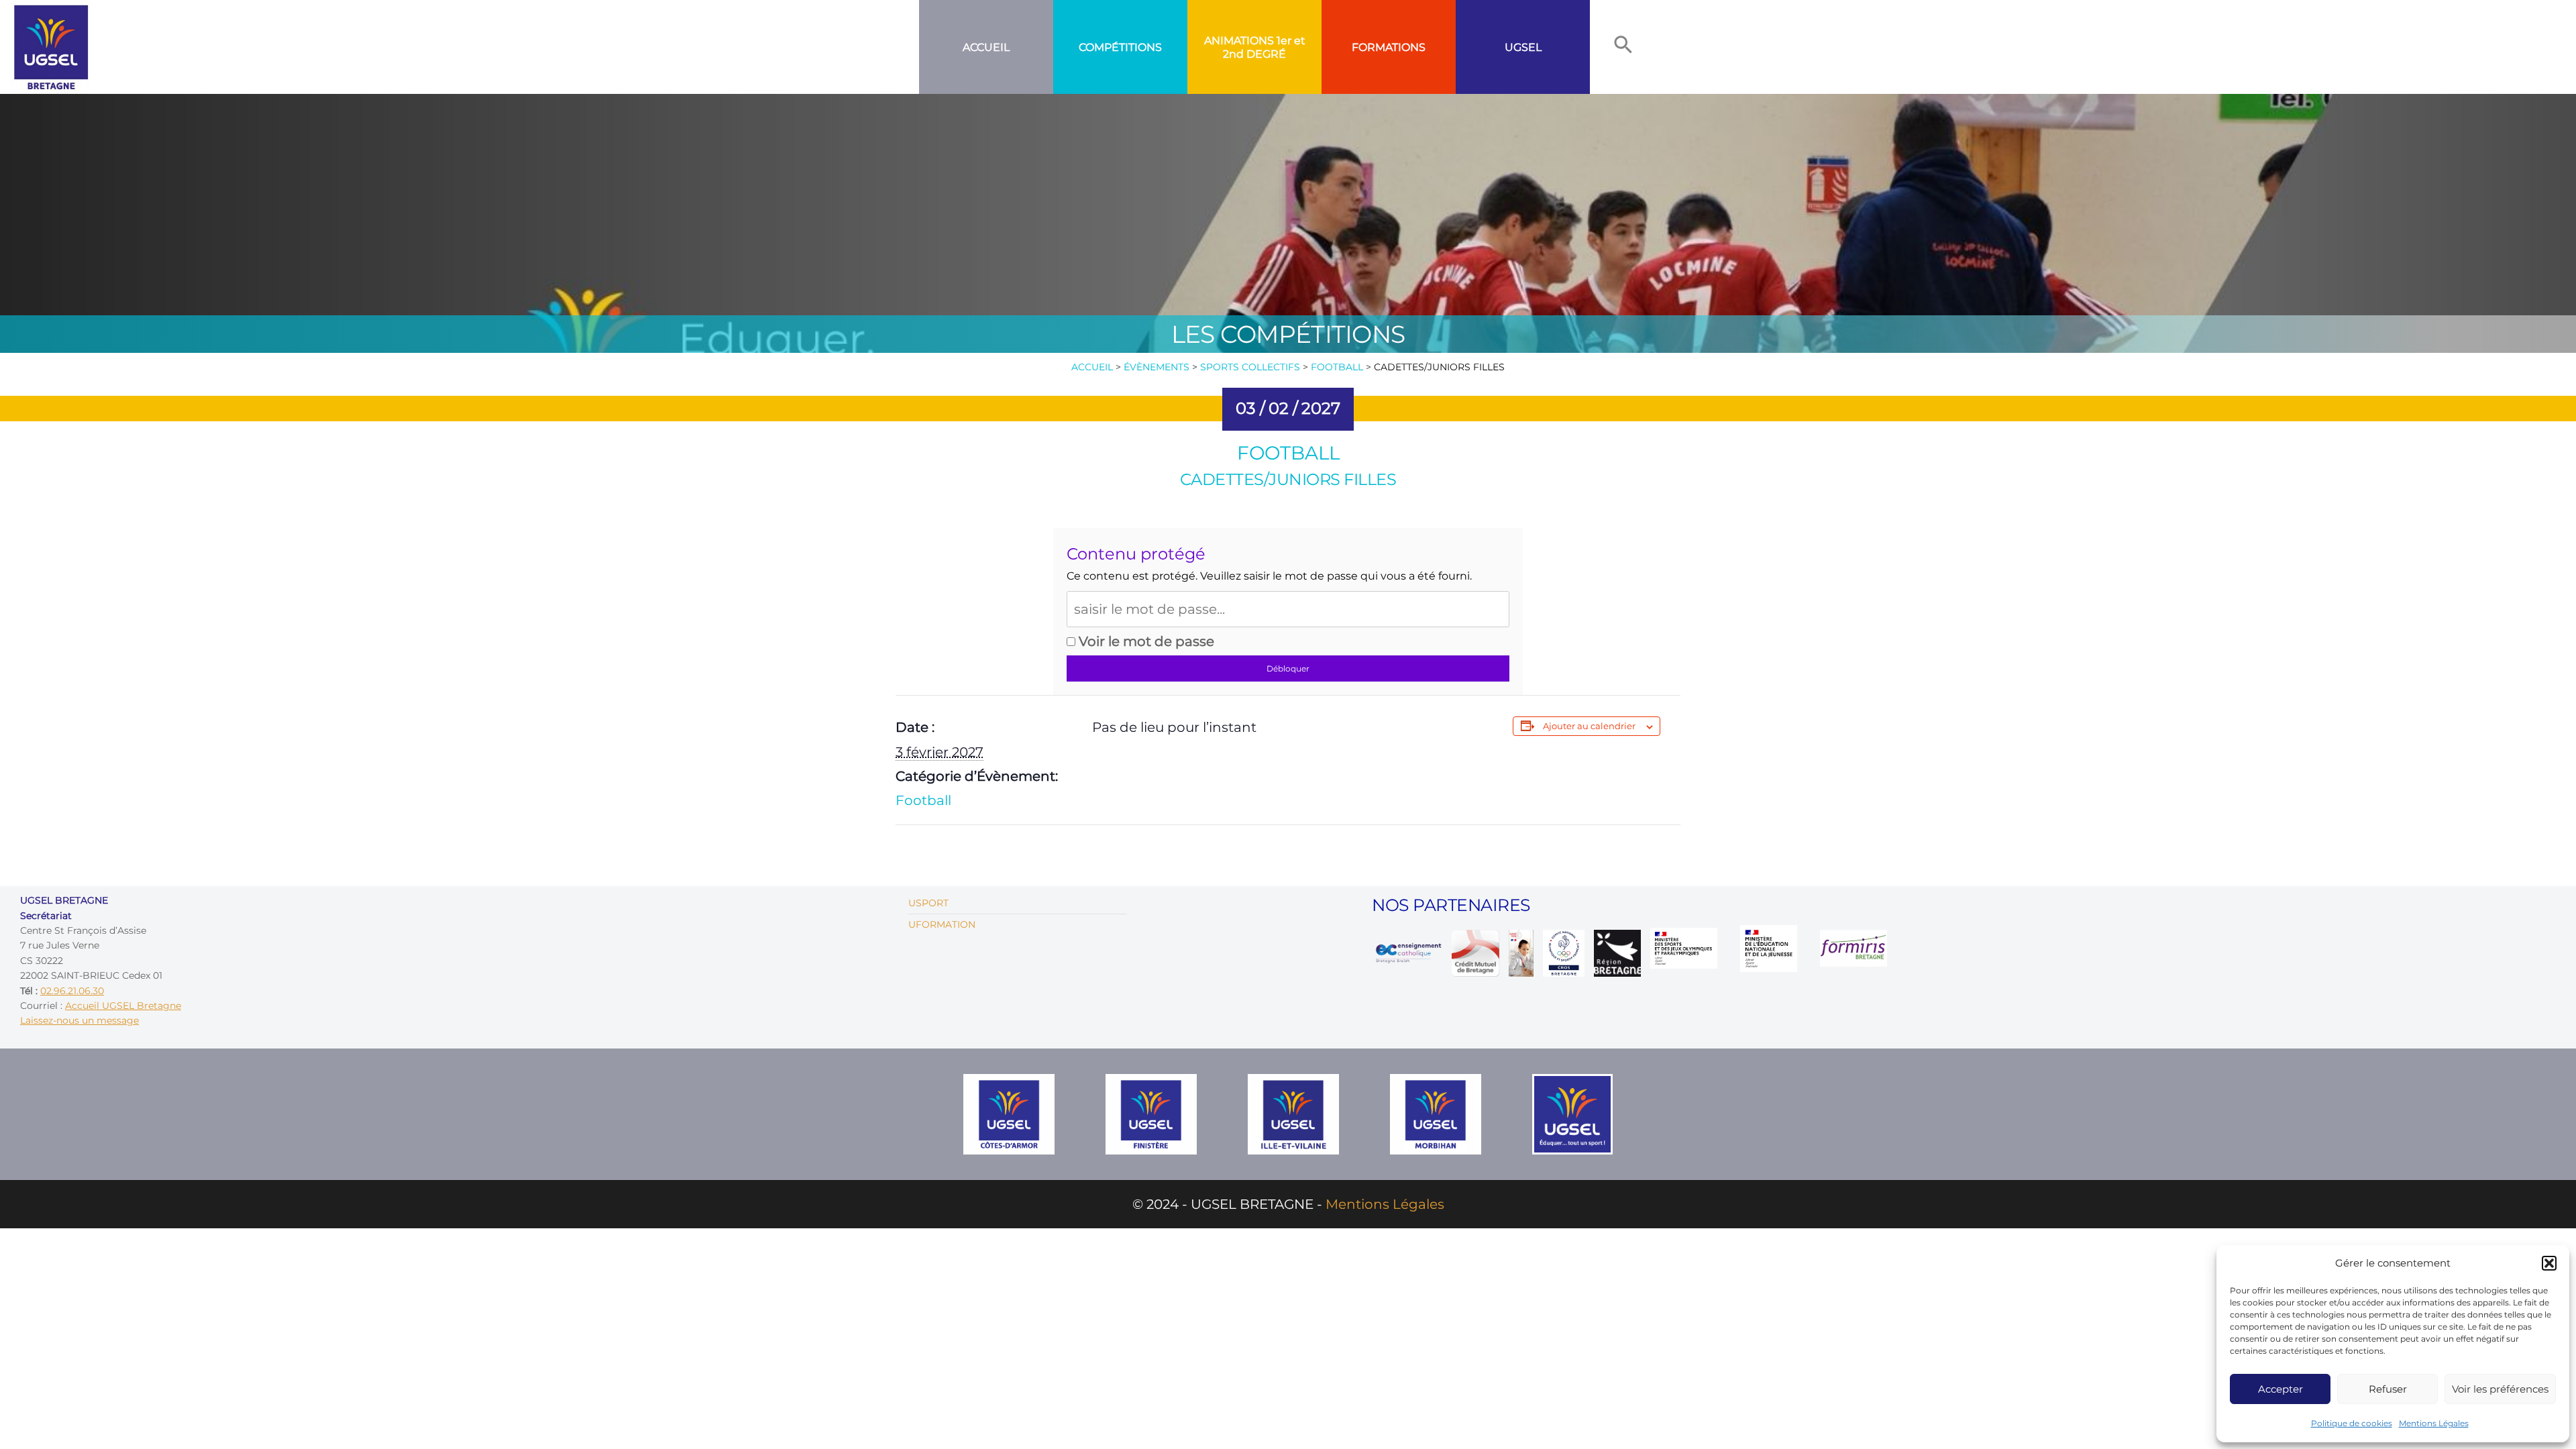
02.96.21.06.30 (72, 991)
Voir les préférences (2500, 1389)
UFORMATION (942, 924)
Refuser (2388, 1389)
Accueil (986, 47)
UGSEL (1523, 47)
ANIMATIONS (1239, 41)
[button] (2549, 1263)
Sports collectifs (1250, 367)
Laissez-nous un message (79, 1020)
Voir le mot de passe (1145, 641)
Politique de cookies (2352, 1423)
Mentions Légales (2434, 1423)
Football (1337, 367)
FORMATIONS (1389, 47)
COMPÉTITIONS (1120, 47)
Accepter (2280, 1389)
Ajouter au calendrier (1589, 726)
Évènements (1157, 367)
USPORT (928, 903)
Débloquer (1288, 668)
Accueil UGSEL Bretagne (123, 1006)
